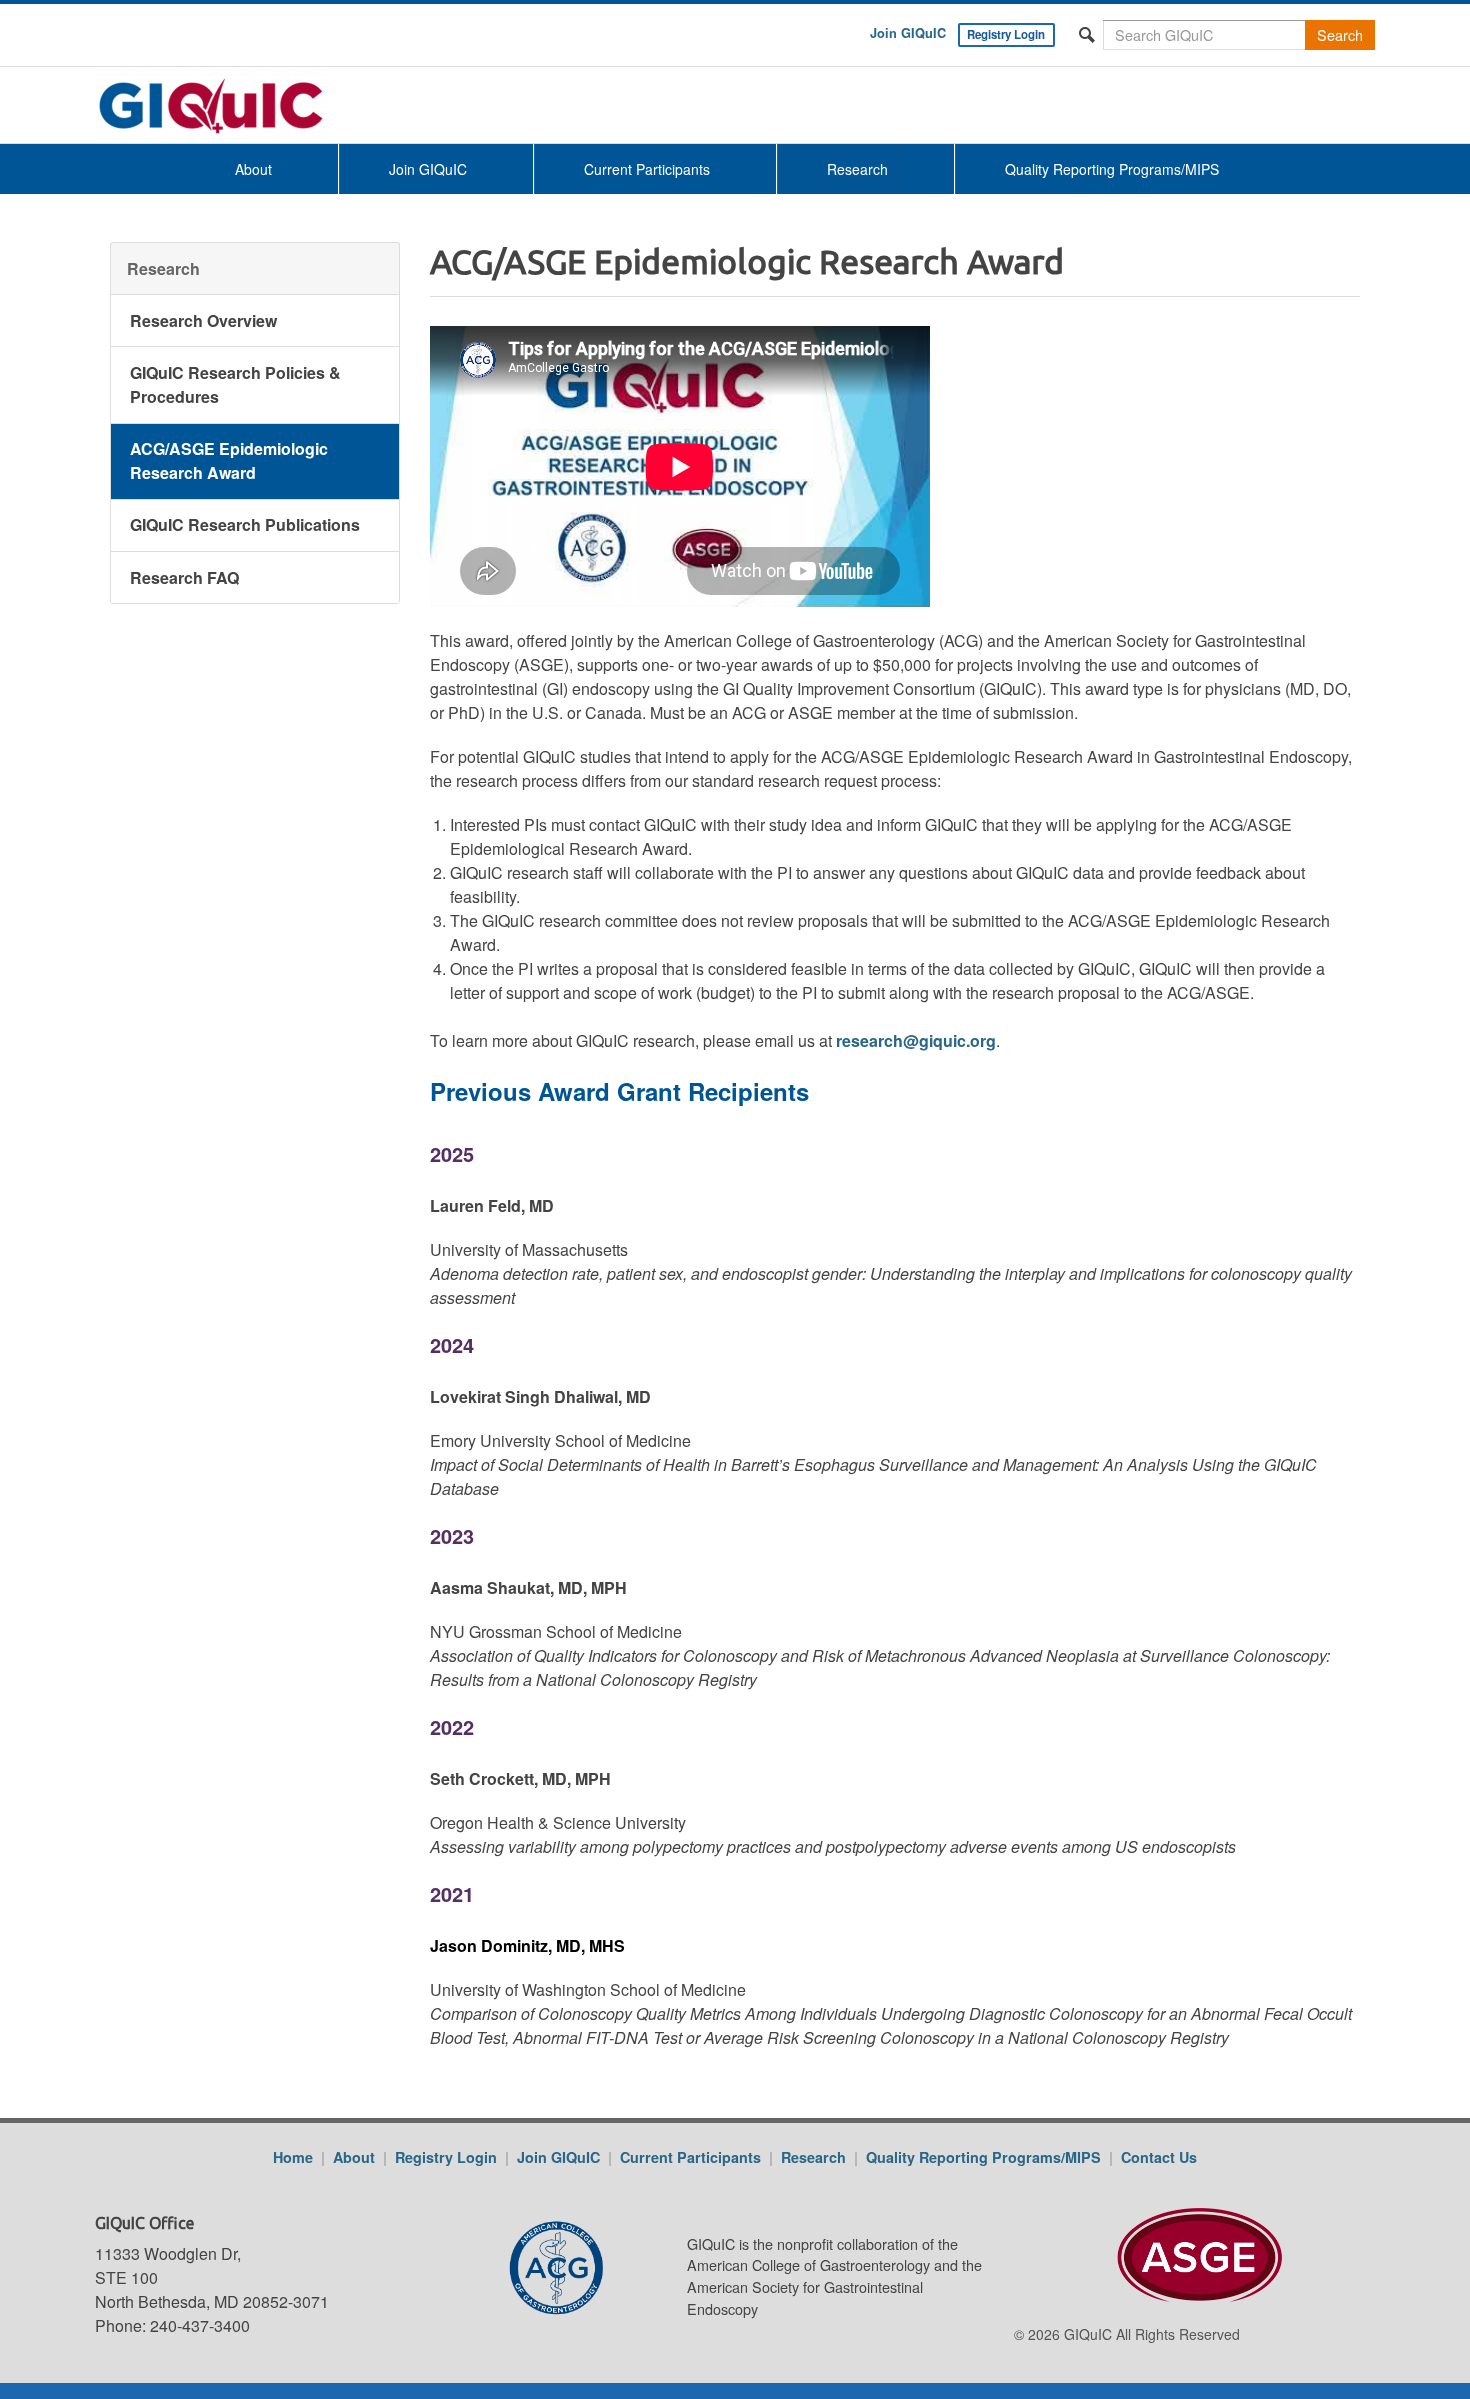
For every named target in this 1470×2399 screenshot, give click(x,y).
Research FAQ (184, 576)
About (253, 169)
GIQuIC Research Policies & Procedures (235, 384)
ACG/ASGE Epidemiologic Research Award (229, 460)
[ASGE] (1163, 2258)
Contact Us (1159, 2157)
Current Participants (647, 169)
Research (857, 169)
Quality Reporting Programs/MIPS (1112, 169)
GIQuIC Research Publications (245, 524)
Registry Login (1006, 34)
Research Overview (203, 319)
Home (293, 2157)
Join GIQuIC (908, 33)
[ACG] (508, 2268)
